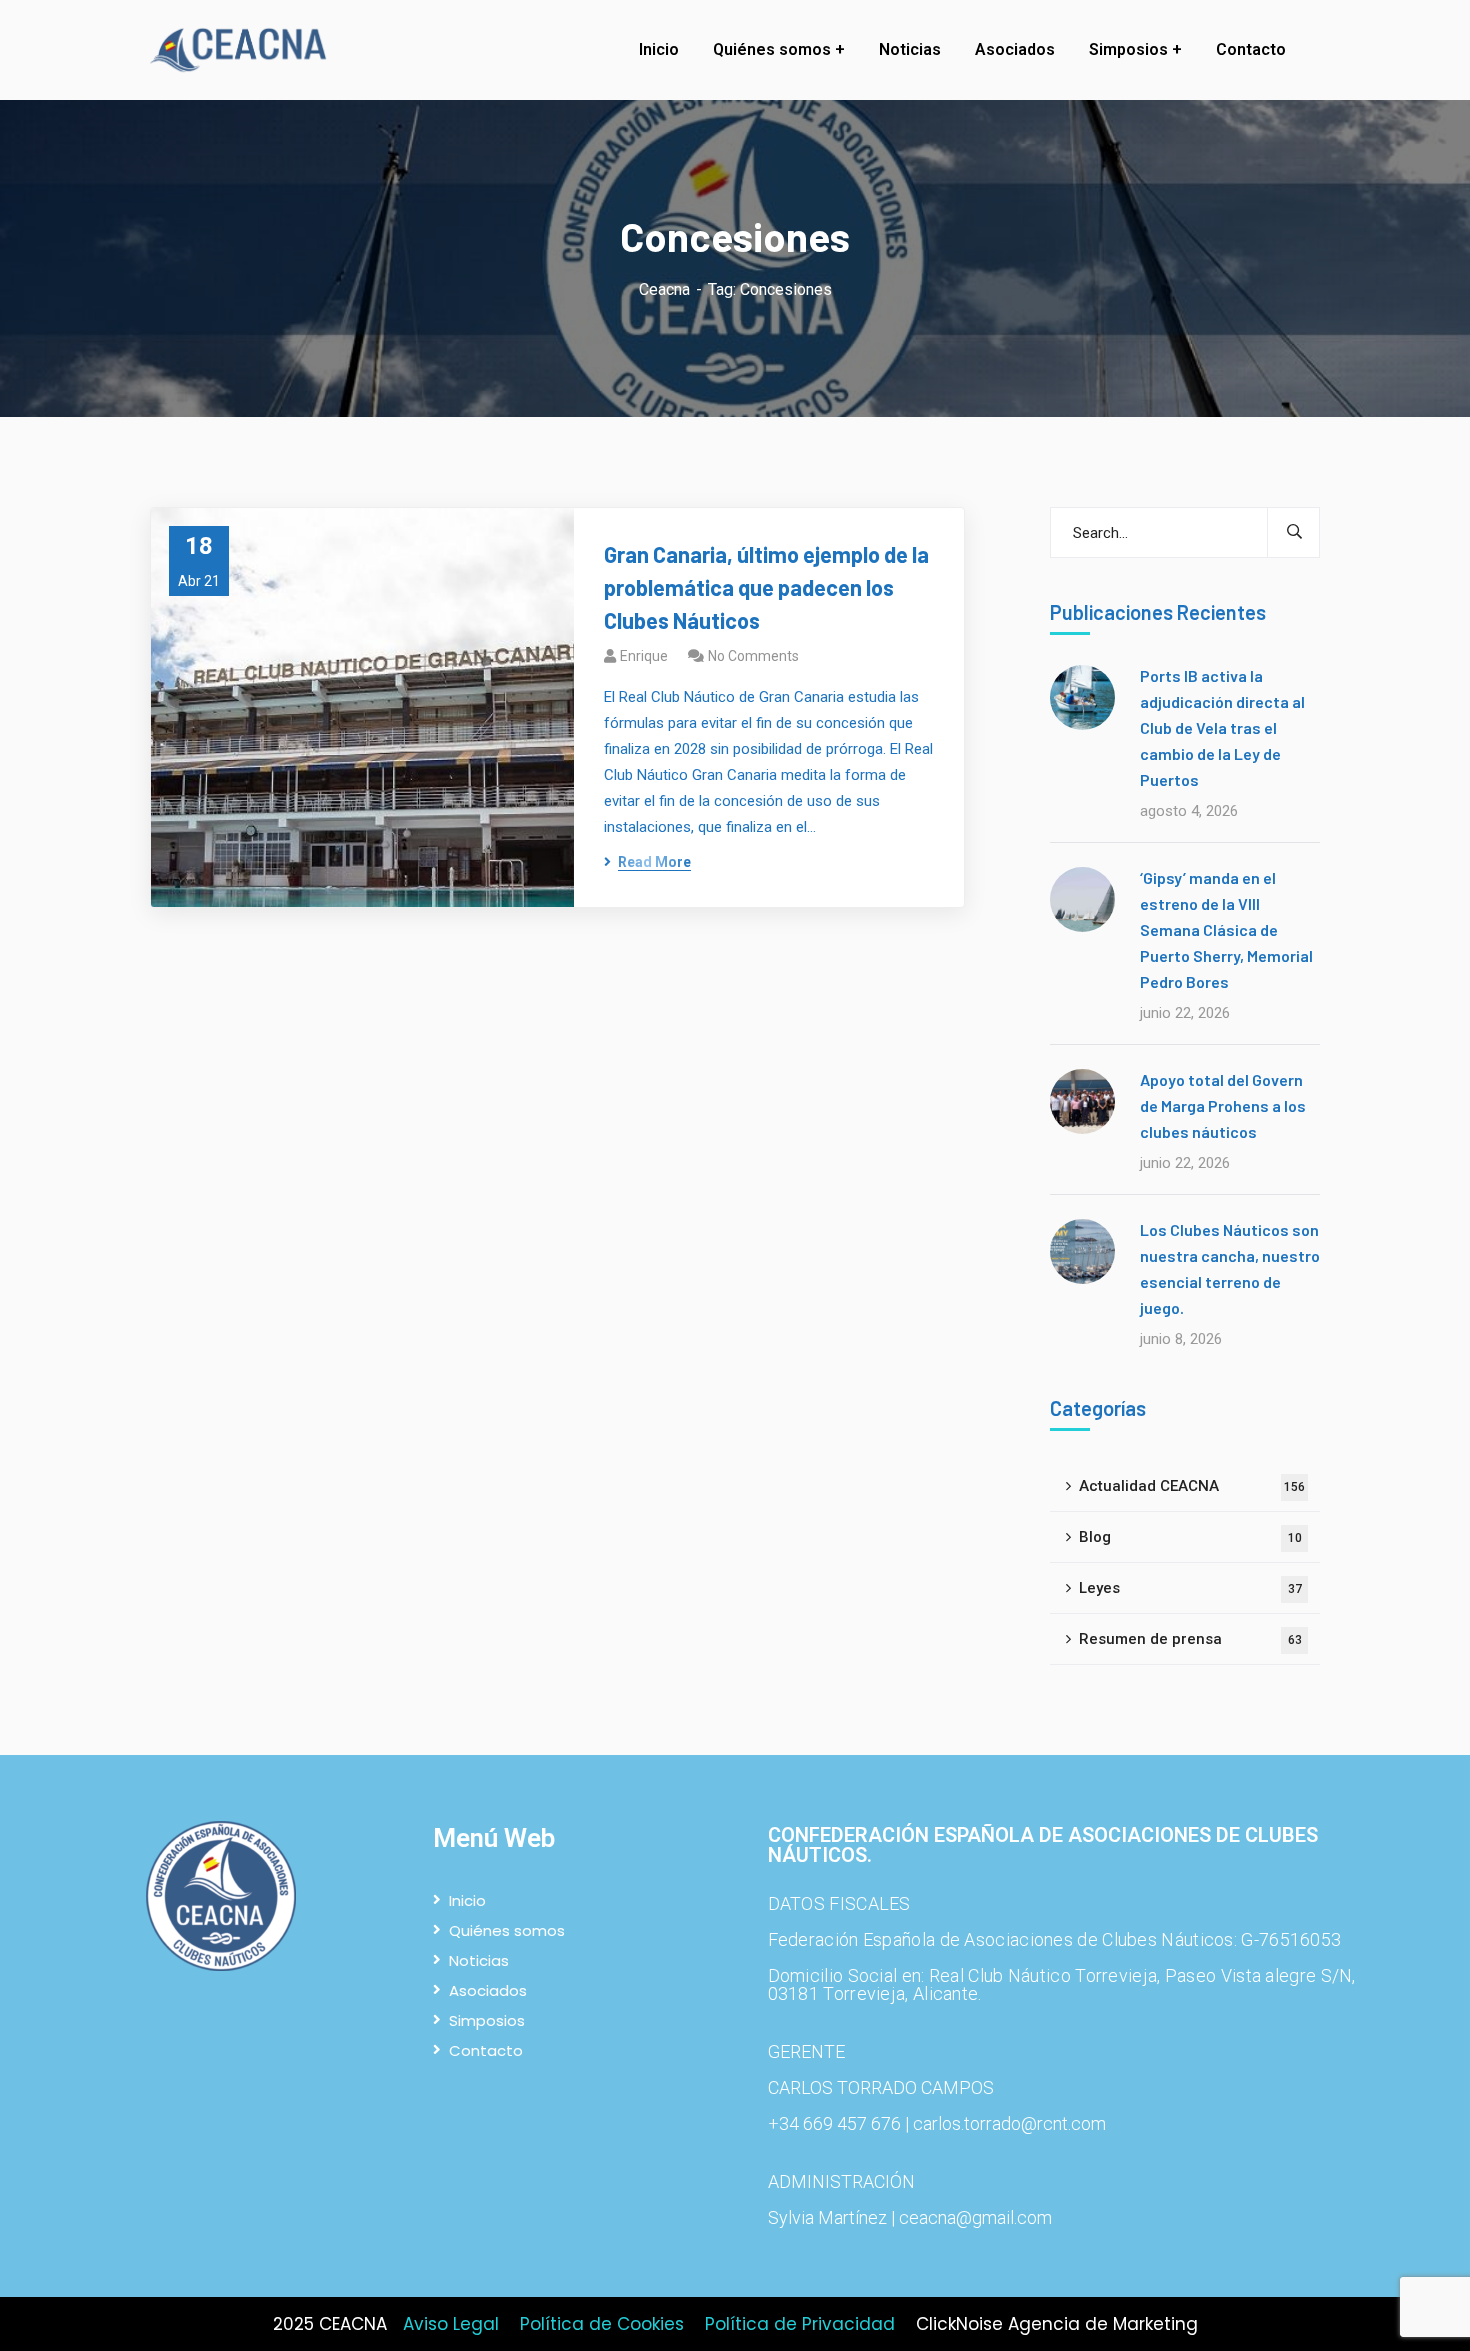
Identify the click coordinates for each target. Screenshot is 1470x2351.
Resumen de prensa (1190, 1639)
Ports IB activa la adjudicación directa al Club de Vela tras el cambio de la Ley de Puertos (1222, 727)
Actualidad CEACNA (1192, 1486)
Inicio (467, 1900)
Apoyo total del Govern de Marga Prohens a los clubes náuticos (1223, 1105)
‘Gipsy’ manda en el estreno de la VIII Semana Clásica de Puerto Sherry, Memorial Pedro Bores (1226, 929)
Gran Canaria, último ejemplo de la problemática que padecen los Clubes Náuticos (766, 587)
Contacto (486, 2050)
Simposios (487, 2020)
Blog (1190, 1537)
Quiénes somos (507, 1930)
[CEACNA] (243, 50)
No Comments (753, 656)
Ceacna (664, 289)
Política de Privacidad (800, 2324)
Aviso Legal (451, 2324)
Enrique (644, 656)
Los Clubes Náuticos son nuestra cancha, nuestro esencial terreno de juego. (1230, 1268)
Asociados (488, 1990)
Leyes (1190, 1588)
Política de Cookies (602, 2324)
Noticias (479, 1960)
